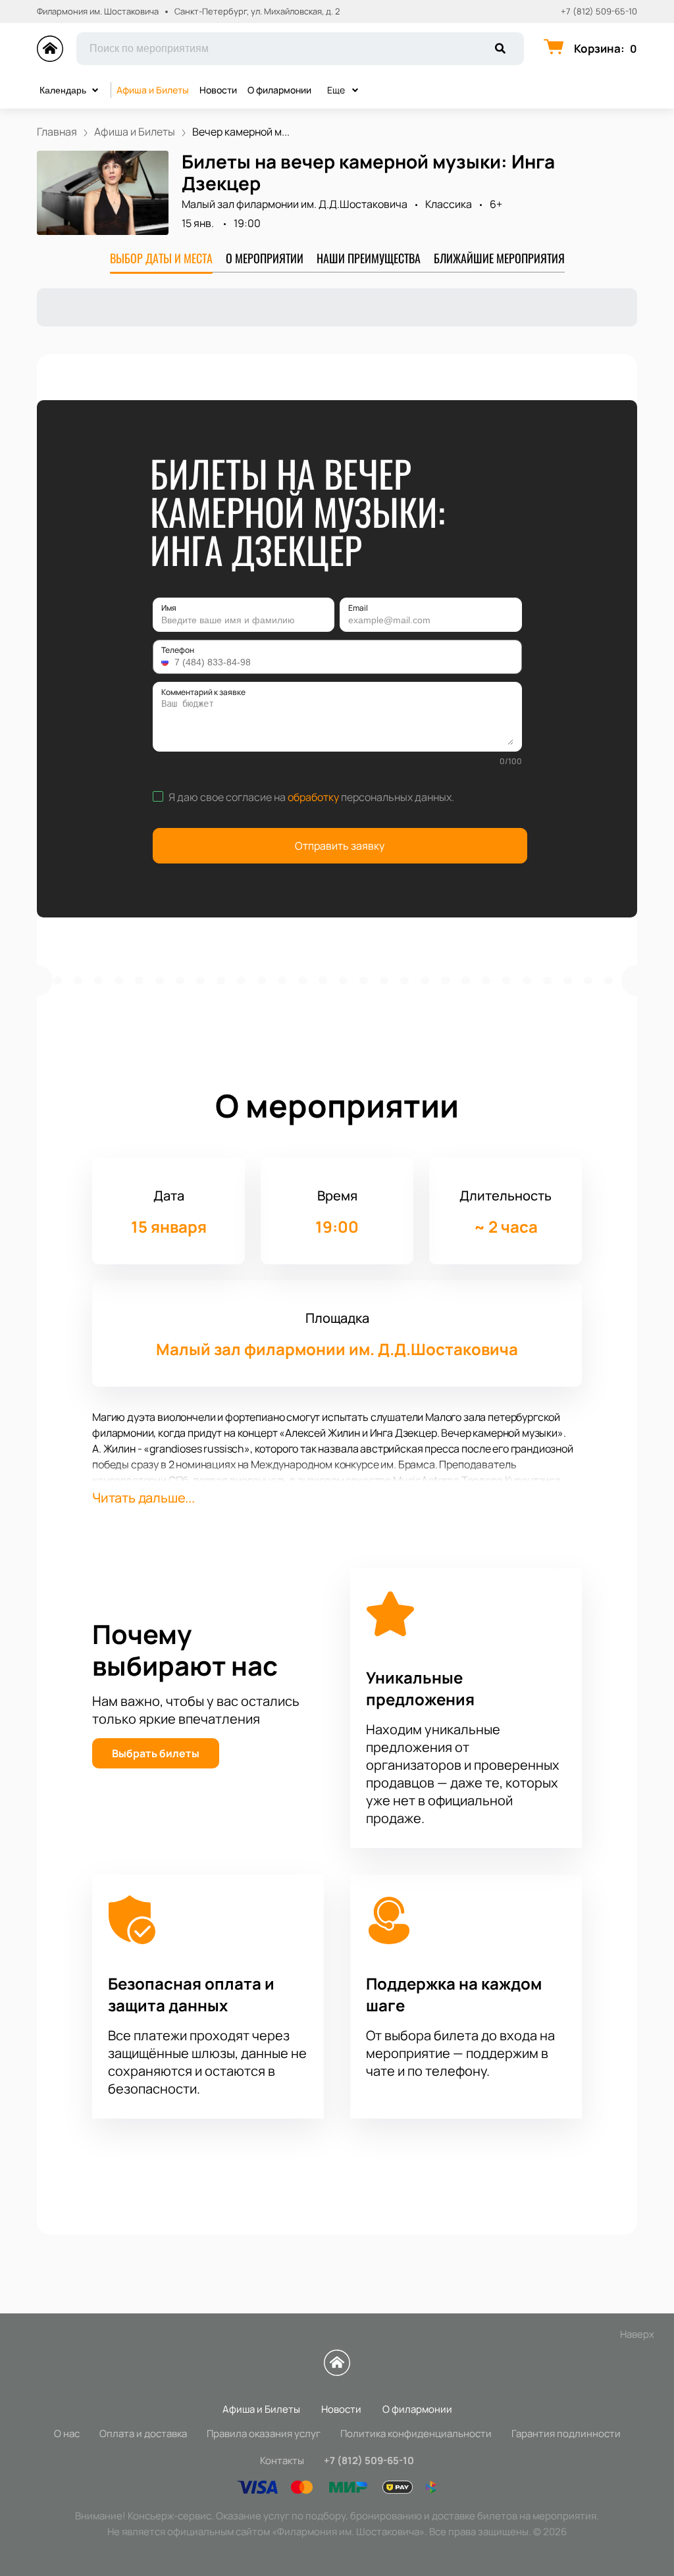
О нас (67, 2434)
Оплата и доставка (143, 2434)
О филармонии (279, 90)
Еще (336, 90)
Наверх (637, 2334)
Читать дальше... (143, 1498)
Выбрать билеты (156, 1753)
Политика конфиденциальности (416, 2434)
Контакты (282, 2460)
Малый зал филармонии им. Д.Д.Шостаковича (295, 204)
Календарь (63, 90)
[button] (167, 662)
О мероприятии (265, 258)
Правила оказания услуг (264, 2434)
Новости (218, 90)
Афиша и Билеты (153, 90)
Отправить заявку (340, 846)
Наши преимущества (369, 258)
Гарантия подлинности (566, 2434)
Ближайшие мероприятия (499, 258)
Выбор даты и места (161, 258)
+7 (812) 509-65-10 (599, 12)
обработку (313, 797)
